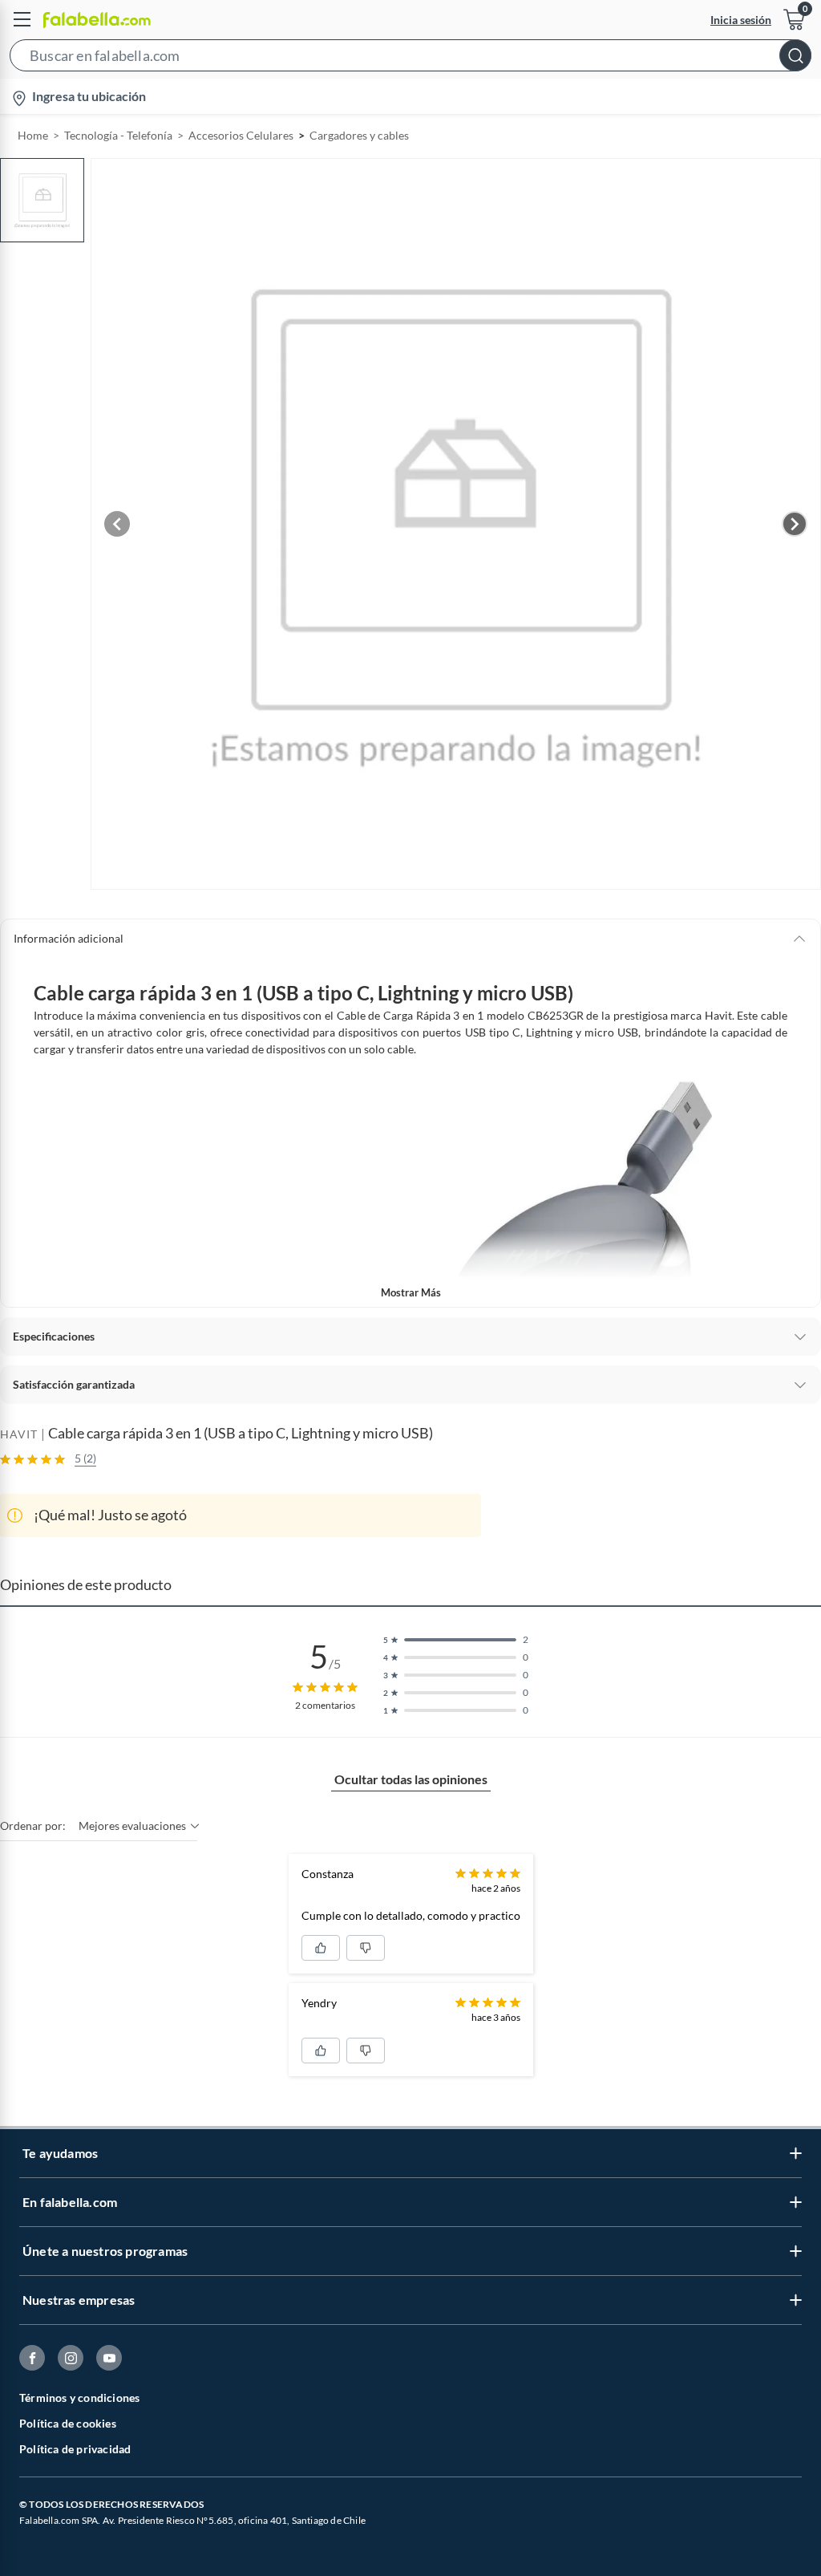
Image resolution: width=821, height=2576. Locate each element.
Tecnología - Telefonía (118, 135)
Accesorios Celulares (241, 135)
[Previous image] (117, 524)
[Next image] (795, 524)
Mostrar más (411, 1292)
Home (33, 135)
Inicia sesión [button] (741, 20)
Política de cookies (68, 2423)
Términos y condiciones (79, 2398)
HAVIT (19, 1434)
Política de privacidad (75, 2449)
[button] (410, 59)
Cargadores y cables (359, 135)
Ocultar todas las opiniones (411, 1779)
